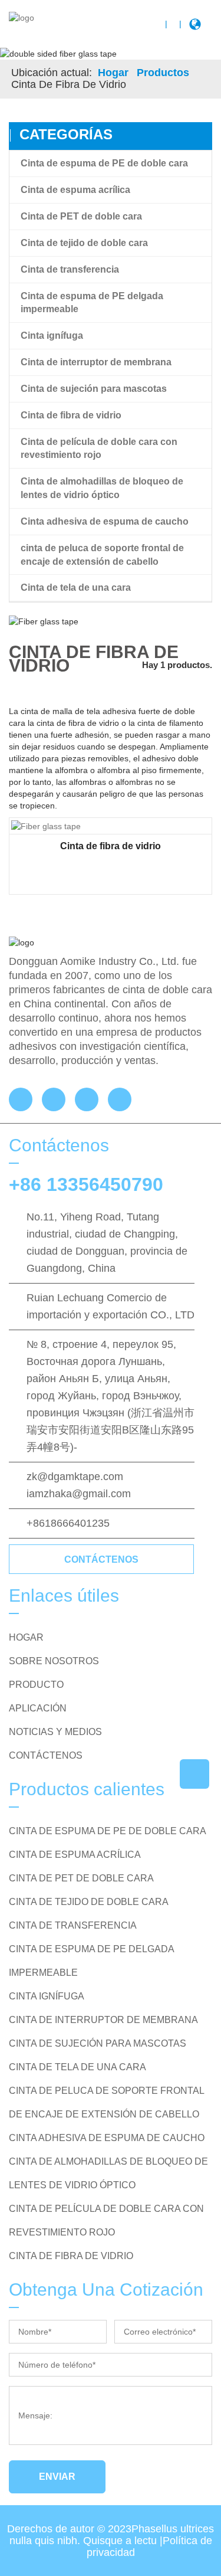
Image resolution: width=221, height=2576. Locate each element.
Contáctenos (46, 1755)
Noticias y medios (55, 1732)
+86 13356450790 (86, 1184)
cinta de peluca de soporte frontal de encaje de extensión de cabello (102, 555)
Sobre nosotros (54, 1661)
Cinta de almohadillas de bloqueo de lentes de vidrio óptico (102, 488)
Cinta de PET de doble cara (81, 216)
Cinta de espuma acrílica (75, 190)
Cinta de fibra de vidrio (71, 415)
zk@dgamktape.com (75, 1477)
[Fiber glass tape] (46, 826)
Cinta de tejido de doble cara (84, 243)
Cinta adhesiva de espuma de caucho (105, 521)
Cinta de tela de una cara (76, 587)
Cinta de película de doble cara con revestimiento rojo (99, 449)
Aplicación (38, 1708)
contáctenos (101, 1559)
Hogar (113, 73)
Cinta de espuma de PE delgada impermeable (92, 303)
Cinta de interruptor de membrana (96, 362)
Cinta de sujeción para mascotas (94, 389)
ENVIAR (57, 2477)
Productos (163, 73)
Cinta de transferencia (70, 269)
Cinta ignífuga (52, 335)
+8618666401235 (68, 1523)
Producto (36, 1685)
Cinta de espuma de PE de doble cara (104, 163)
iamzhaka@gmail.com (79, 1494)
